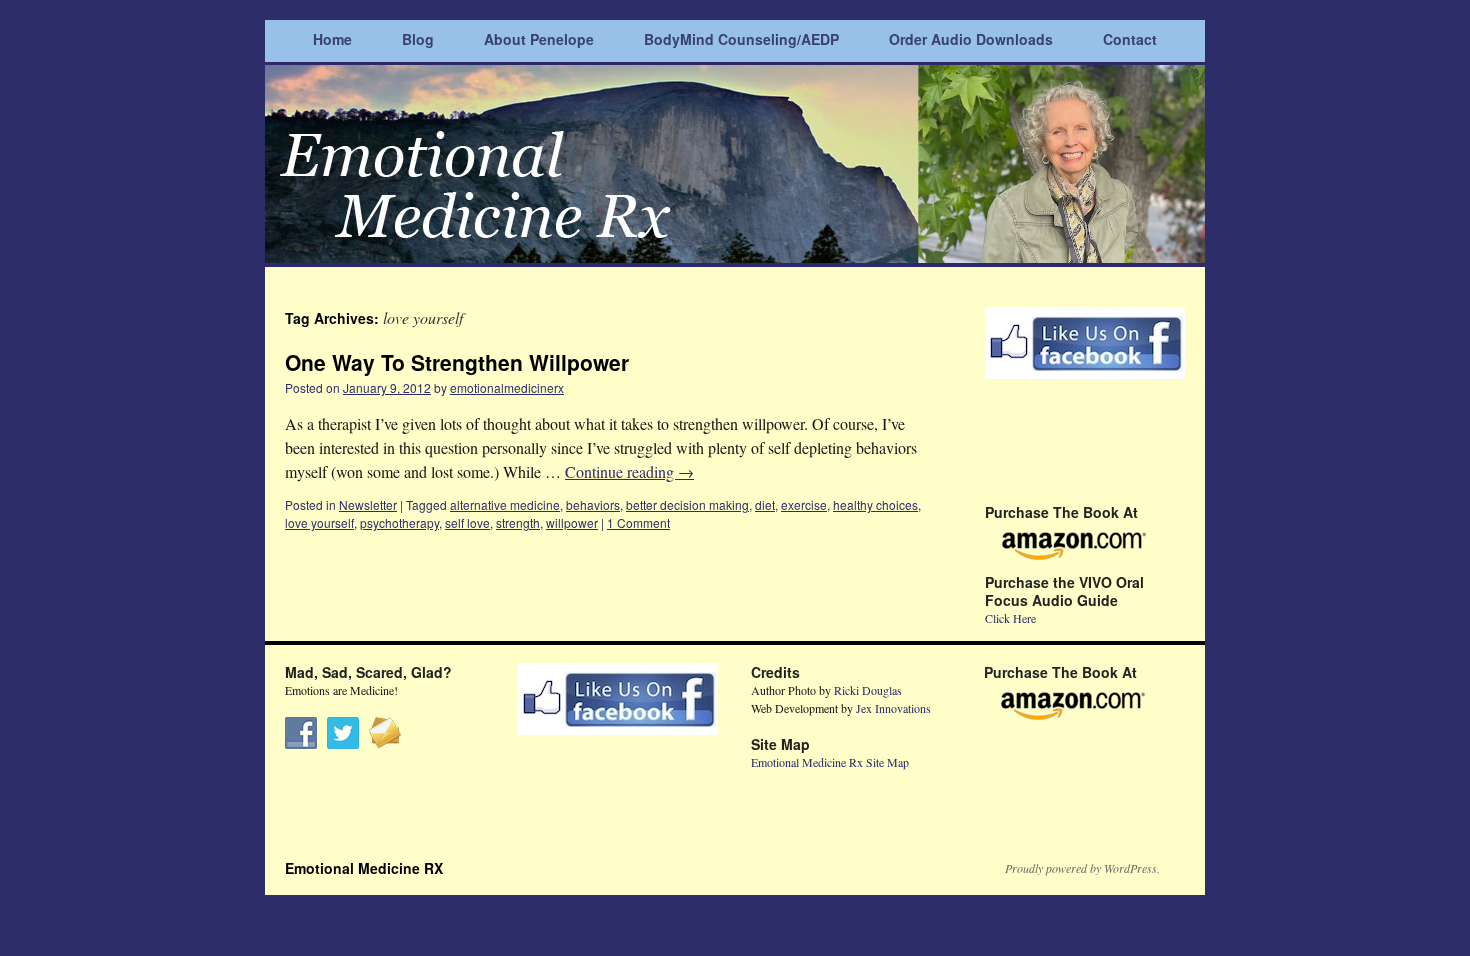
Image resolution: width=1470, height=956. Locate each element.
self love (467, 522)
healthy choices (875, 504)
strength (518, 522)
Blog (418, 39)
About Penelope (539, 39)
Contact (1130, 39)
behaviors (593, 504)
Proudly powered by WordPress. (1082, 868)
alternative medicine (505, 504)
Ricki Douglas (868, 690)
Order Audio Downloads (971, 39)
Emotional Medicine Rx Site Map (830, 762)
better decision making (687, 504)
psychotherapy (399, 522)
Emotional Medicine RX (364, 868)
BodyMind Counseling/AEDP (741, 39)
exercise (804, 504)
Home (332, 39)
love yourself (319, 522)
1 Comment (638, 522)
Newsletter (368, 504)
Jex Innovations (893, 708)
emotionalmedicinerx (507, 387)
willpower (572, 522)
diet (765, 504)
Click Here (1010, 618)
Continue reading (629, 471)
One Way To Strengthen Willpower (457, 362)
